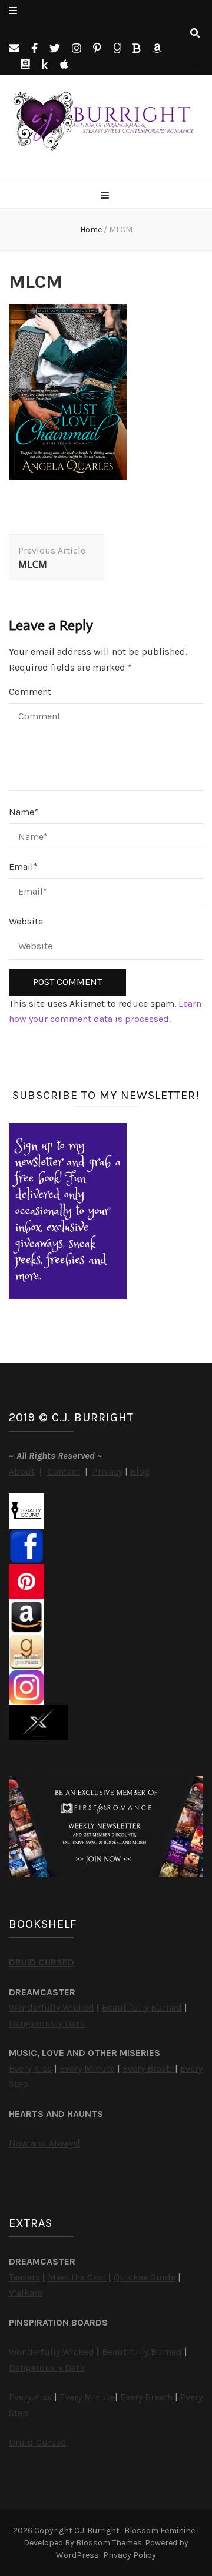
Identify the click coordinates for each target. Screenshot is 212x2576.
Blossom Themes (109, 2543)
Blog (140, 1471)
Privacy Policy (130, 2555)
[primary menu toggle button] (106, 196)
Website (26, 921)
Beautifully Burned (142, 2007)
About (22, 1471)
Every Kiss (30, 2068)
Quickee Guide (145, 2277)
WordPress (77, 2555)
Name (24, 812)
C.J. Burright (98, 2530)
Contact (64, 1471)
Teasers (24, 2277)
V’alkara (26, 2292)
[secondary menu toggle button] (13, 11)
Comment (30, 691)
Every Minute (87, 2068)
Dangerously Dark (47, 2023)
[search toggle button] (195, 34)
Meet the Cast (77, 2277)
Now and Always (43, 2143)
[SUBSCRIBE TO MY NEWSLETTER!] (68, 1296)
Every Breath (149, 2068)
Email (23, 867)
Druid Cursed (38, 2442)
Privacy (107, 1471)
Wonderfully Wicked (52, 2007)
